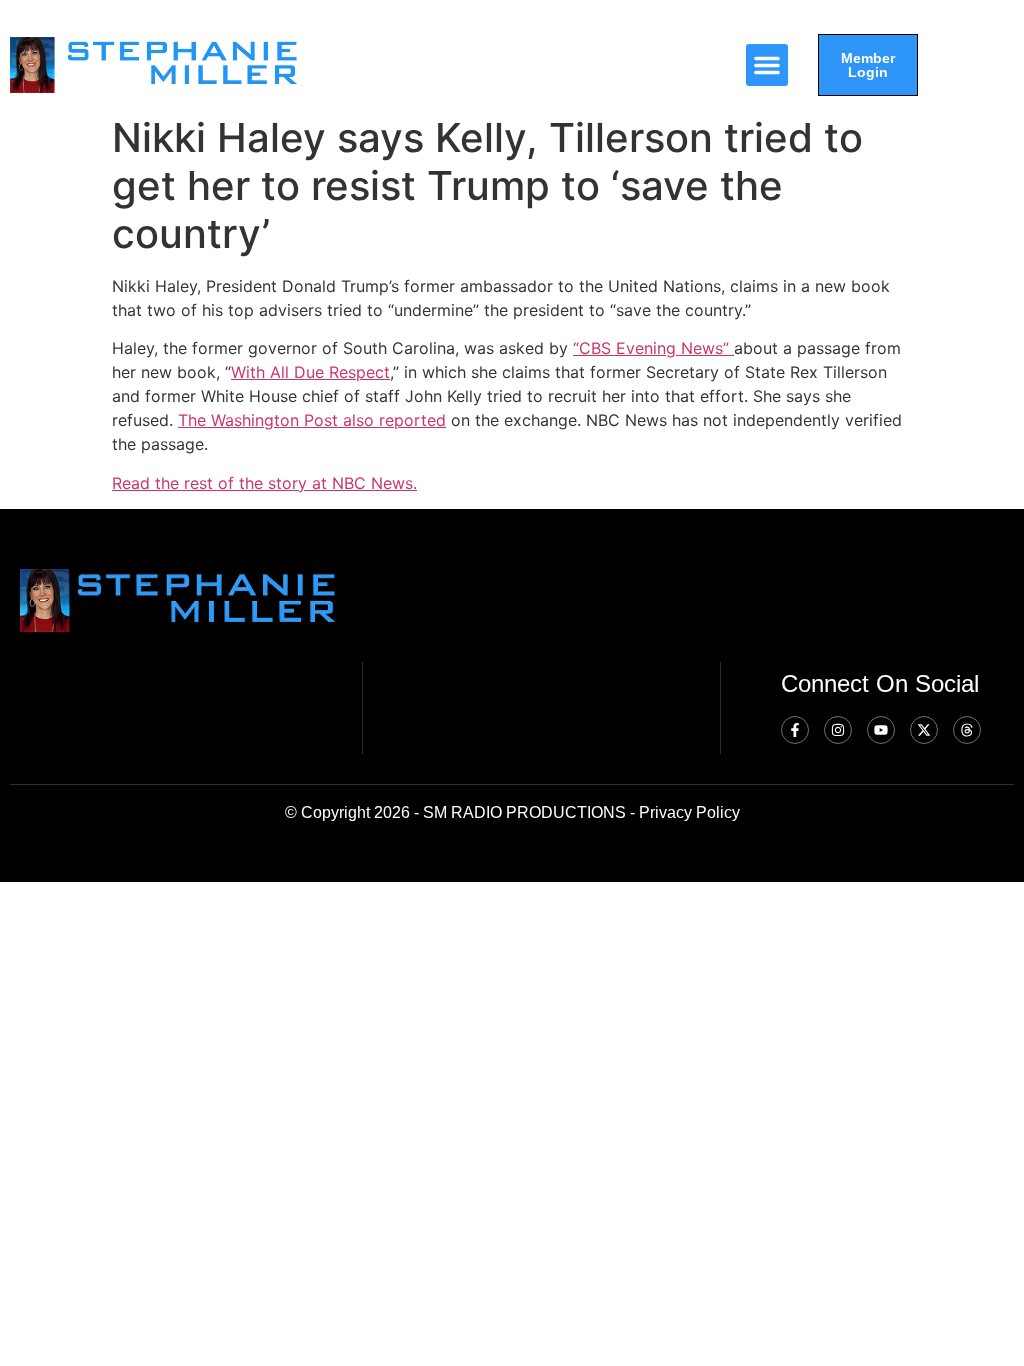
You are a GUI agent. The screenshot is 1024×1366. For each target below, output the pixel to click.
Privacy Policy (689, 812)
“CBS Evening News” (653, 348)
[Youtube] (881, 730)
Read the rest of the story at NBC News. (264, 483)
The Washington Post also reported (312, 420)
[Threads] (967, 730)
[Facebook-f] (795, 730)
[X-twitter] (924, 730)
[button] (767, 65)
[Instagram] (838, 730)
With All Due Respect (310, 372)
